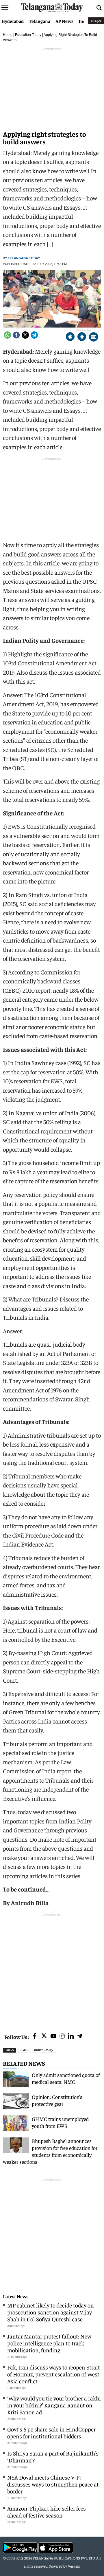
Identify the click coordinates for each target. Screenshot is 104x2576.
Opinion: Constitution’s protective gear (57, 2100)
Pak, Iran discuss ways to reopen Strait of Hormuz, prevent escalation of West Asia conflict (54, 2374)
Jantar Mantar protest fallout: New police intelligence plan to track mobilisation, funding (49, 2343)
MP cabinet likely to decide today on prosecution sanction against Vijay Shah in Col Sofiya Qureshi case (51, 2312)
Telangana (40, 21)
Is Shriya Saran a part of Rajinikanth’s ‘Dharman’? (53, 2457)
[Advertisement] (52, 1970)
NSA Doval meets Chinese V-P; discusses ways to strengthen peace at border (53, 2484)
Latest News (16, 2296)
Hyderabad (13, 21)
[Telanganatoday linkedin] (71, 2036)
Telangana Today (24, 258)
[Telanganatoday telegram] (79, 2036)
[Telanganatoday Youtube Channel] (53, 2036)
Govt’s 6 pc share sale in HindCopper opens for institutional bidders (51, 2432)
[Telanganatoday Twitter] (44, 2037)
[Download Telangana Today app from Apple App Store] (70, 337)
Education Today (28, 35)
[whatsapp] (7, 335)
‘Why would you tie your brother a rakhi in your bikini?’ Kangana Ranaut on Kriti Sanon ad (54, 2405)
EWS (24, 2050)
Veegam (74, 2566)
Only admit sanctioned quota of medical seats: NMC (66, 2078)
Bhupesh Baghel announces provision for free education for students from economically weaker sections (50, 2151)
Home (8, 35)
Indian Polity (44, 2050)
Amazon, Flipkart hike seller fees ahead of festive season (47, 2512)
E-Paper (96, 21)
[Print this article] (94, 337)
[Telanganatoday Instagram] (62, 2036)
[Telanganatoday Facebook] (35, 2036)
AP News (64, 21)
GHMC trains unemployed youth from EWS (60, 2122)
